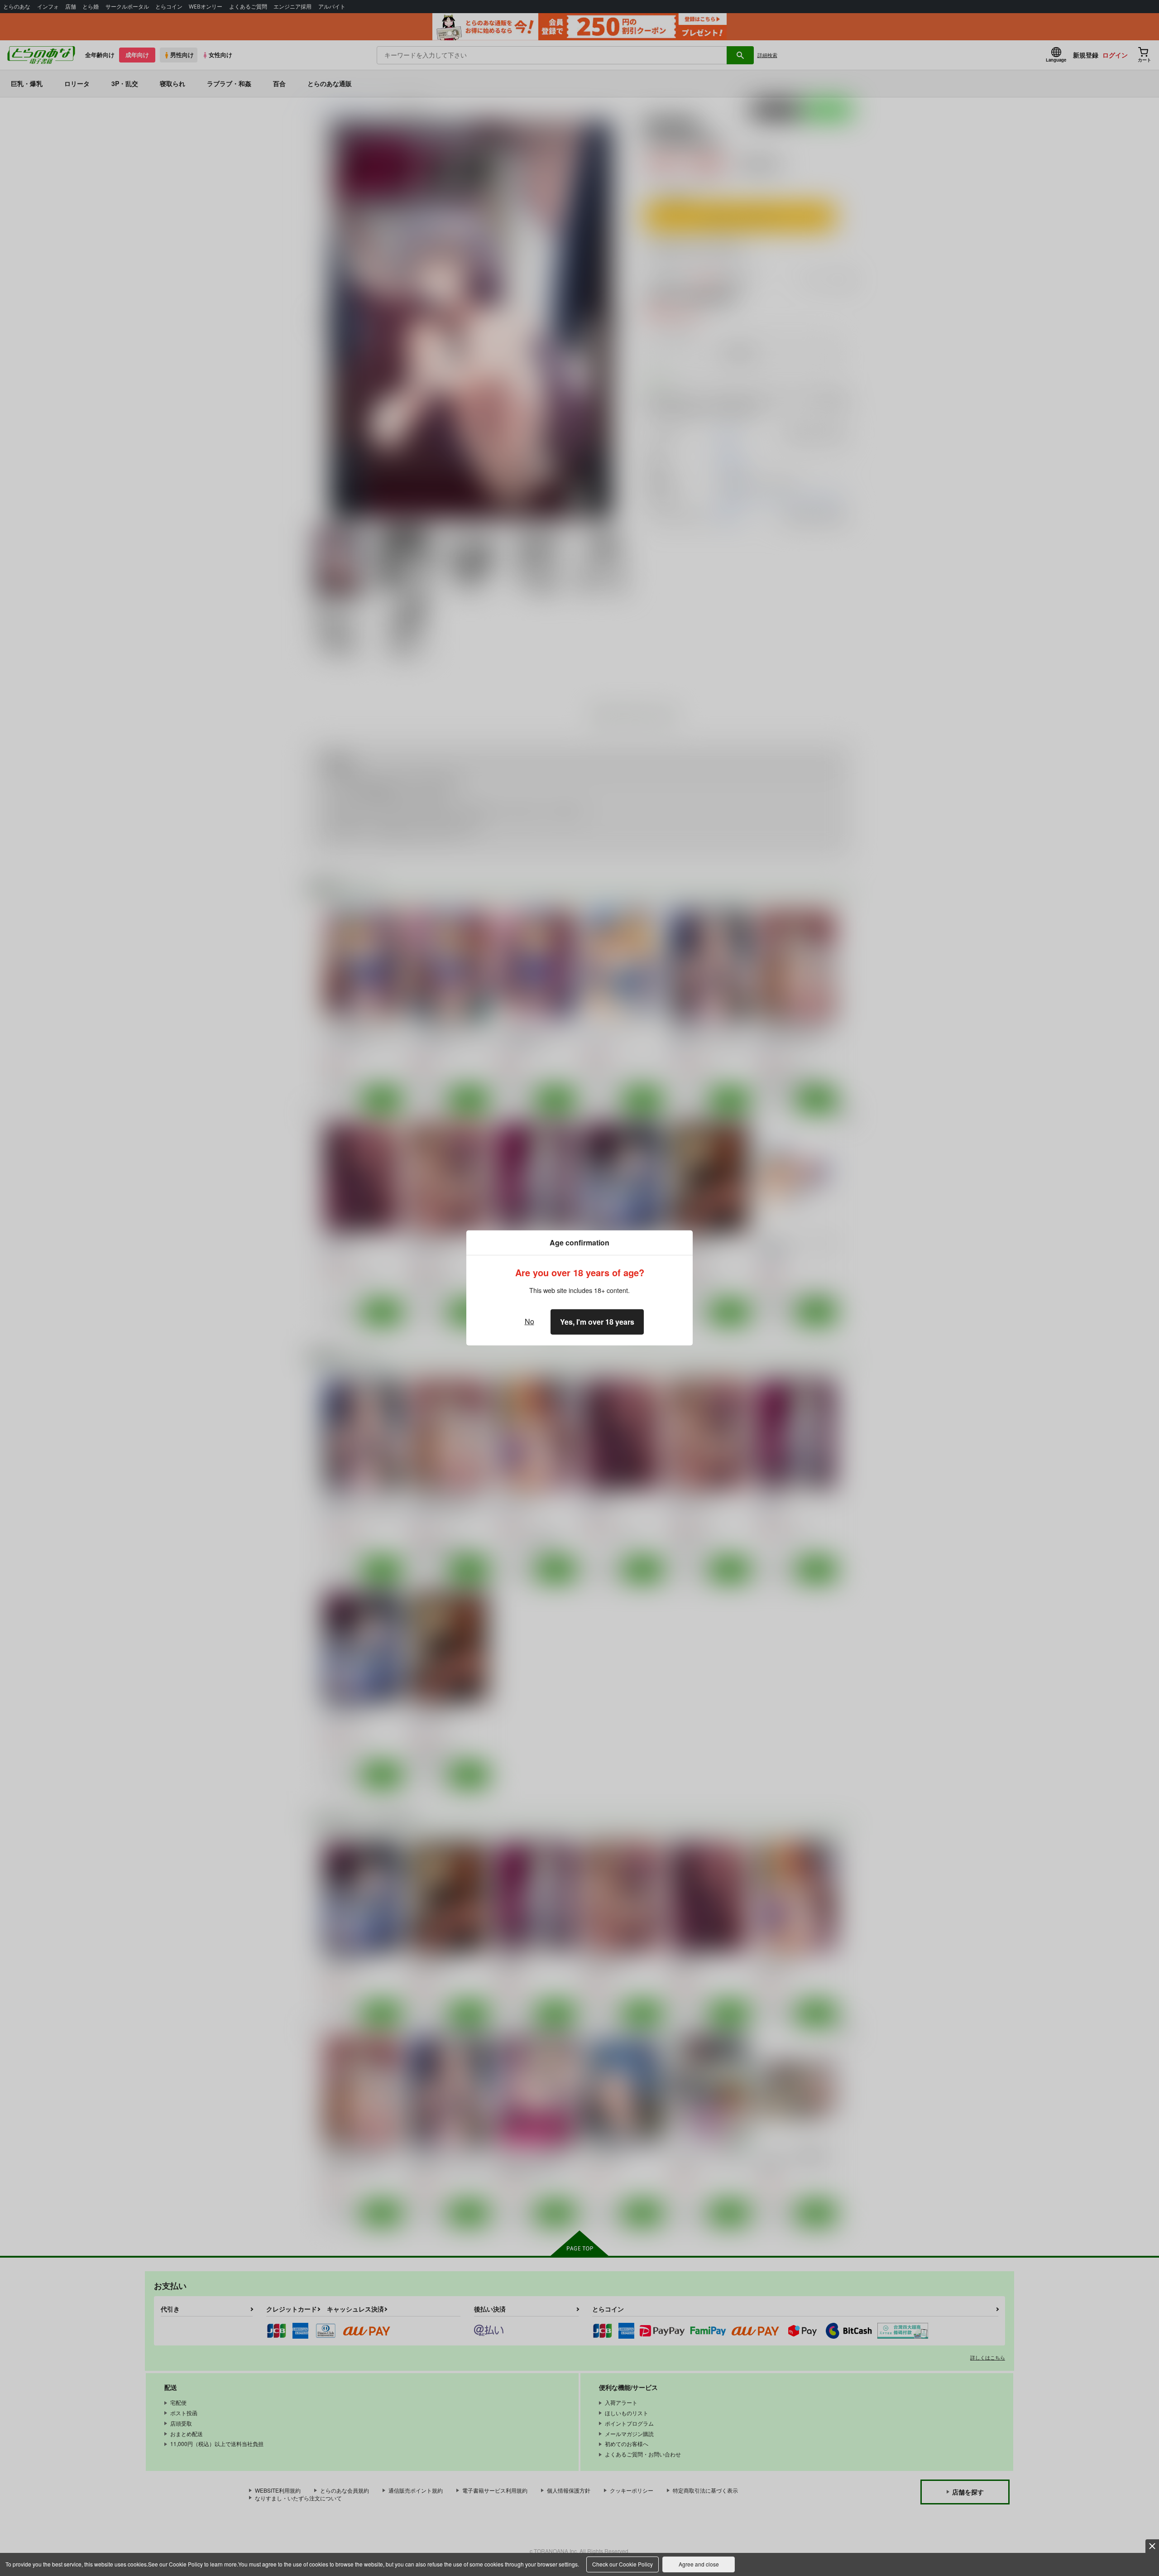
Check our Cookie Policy (623, 2564)
